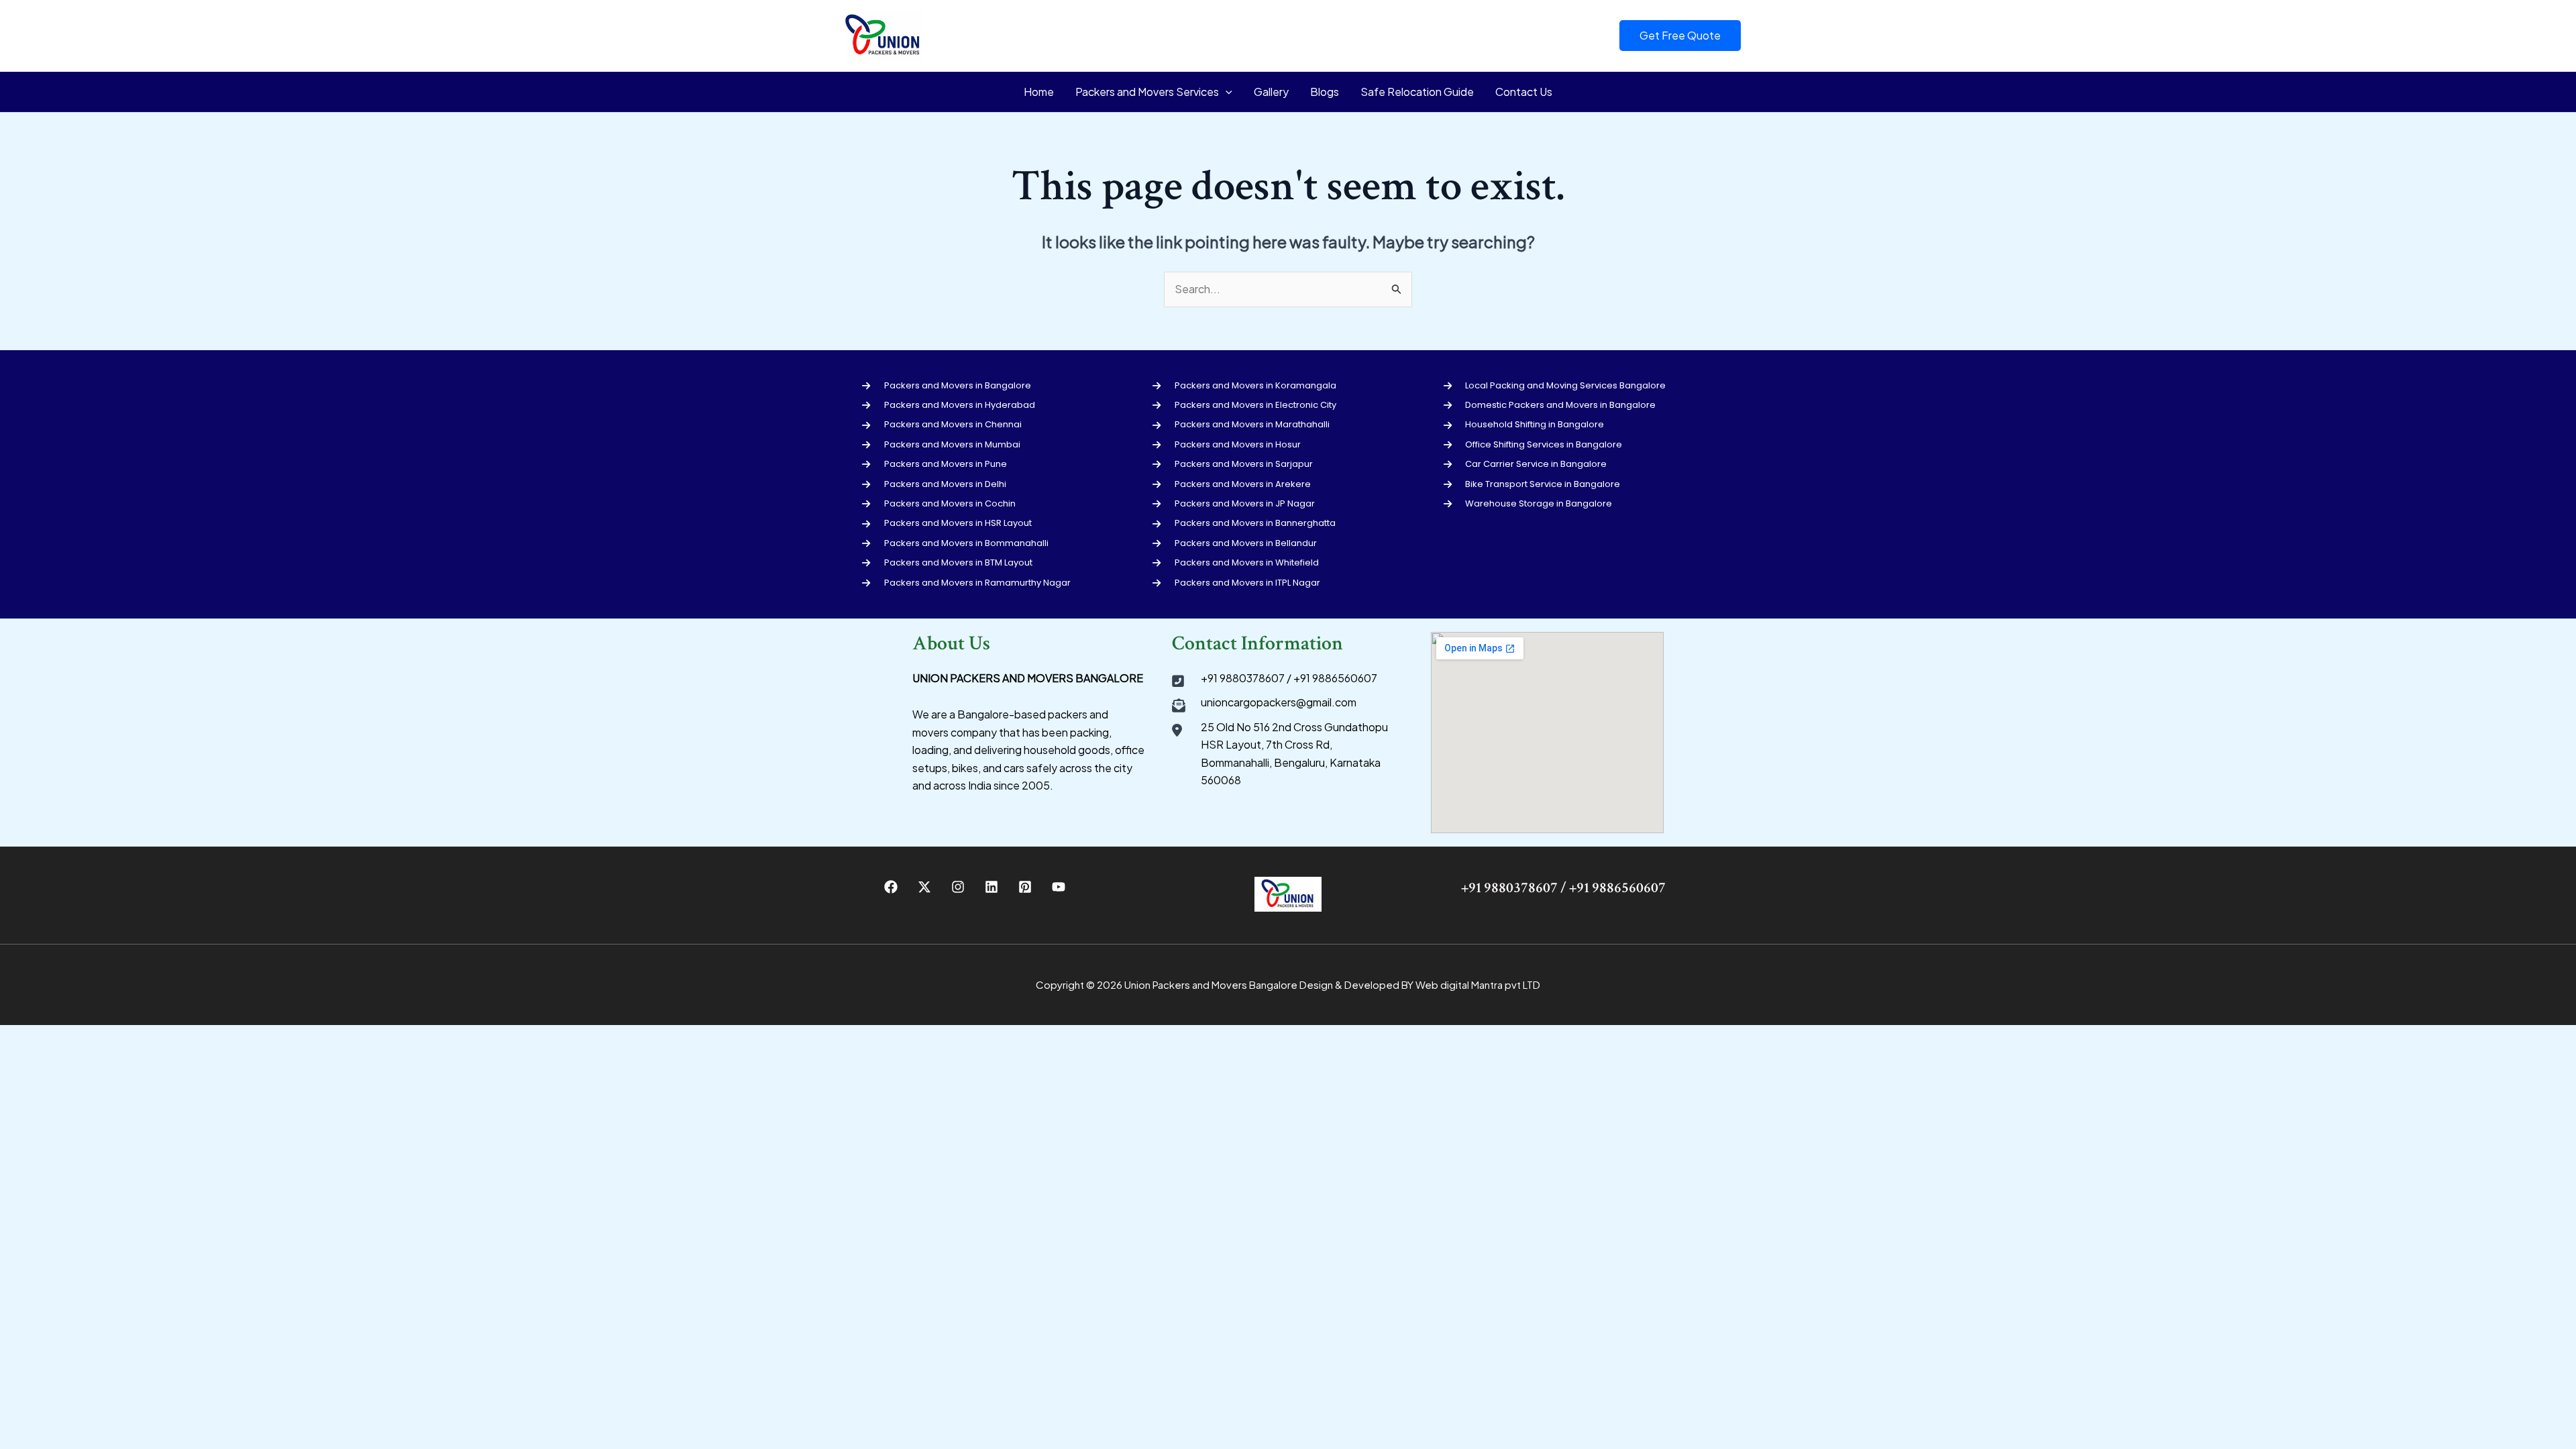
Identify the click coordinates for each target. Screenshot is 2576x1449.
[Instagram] (958, 887)
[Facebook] (891, 887)
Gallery (1271, 92)
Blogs (1325, 92)
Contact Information (1257, 644)
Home (1039, 92)
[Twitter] (924, 887)
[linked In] (991, 887)
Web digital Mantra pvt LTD (1478, 984)
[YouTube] (1059, 887)
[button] (1680, 36)
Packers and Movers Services (1147, 92)
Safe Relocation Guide (1417, 92)
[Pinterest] (1025, 887)
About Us (951, 644)
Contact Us (1524, 92)
